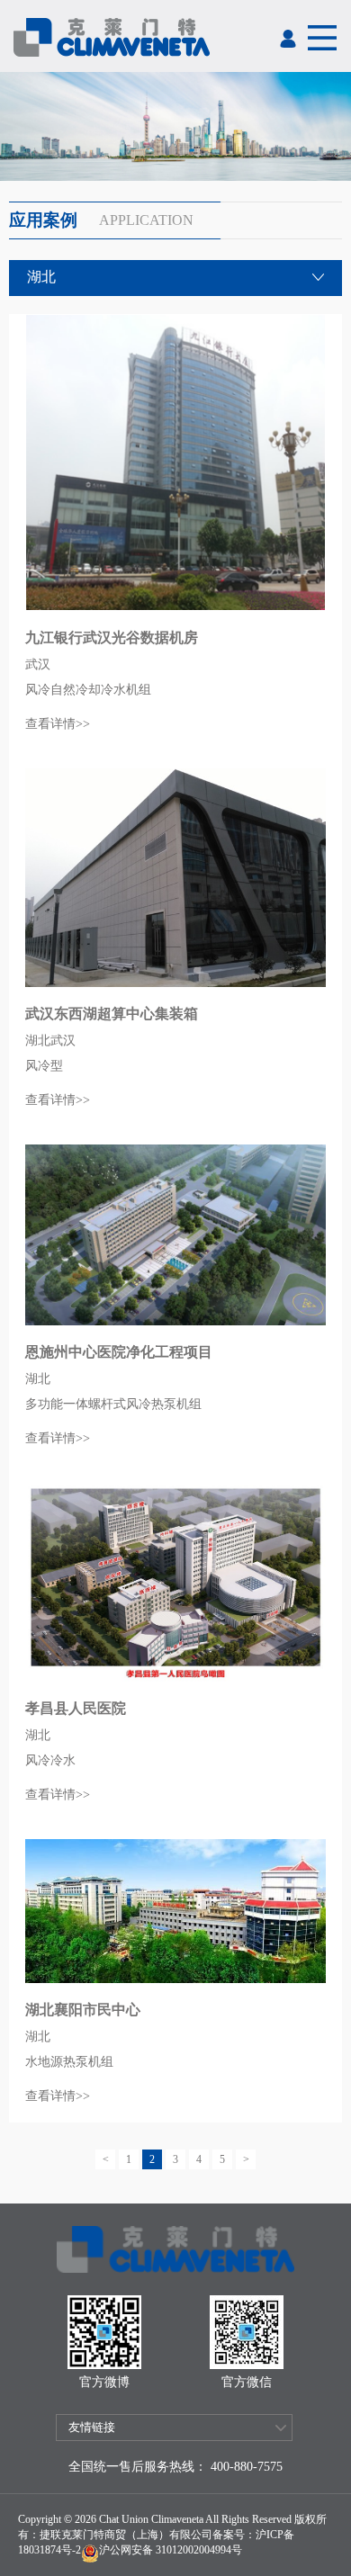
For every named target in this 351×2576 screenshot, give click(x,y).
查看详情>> (58, 724)
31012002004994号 (198, 2550)
